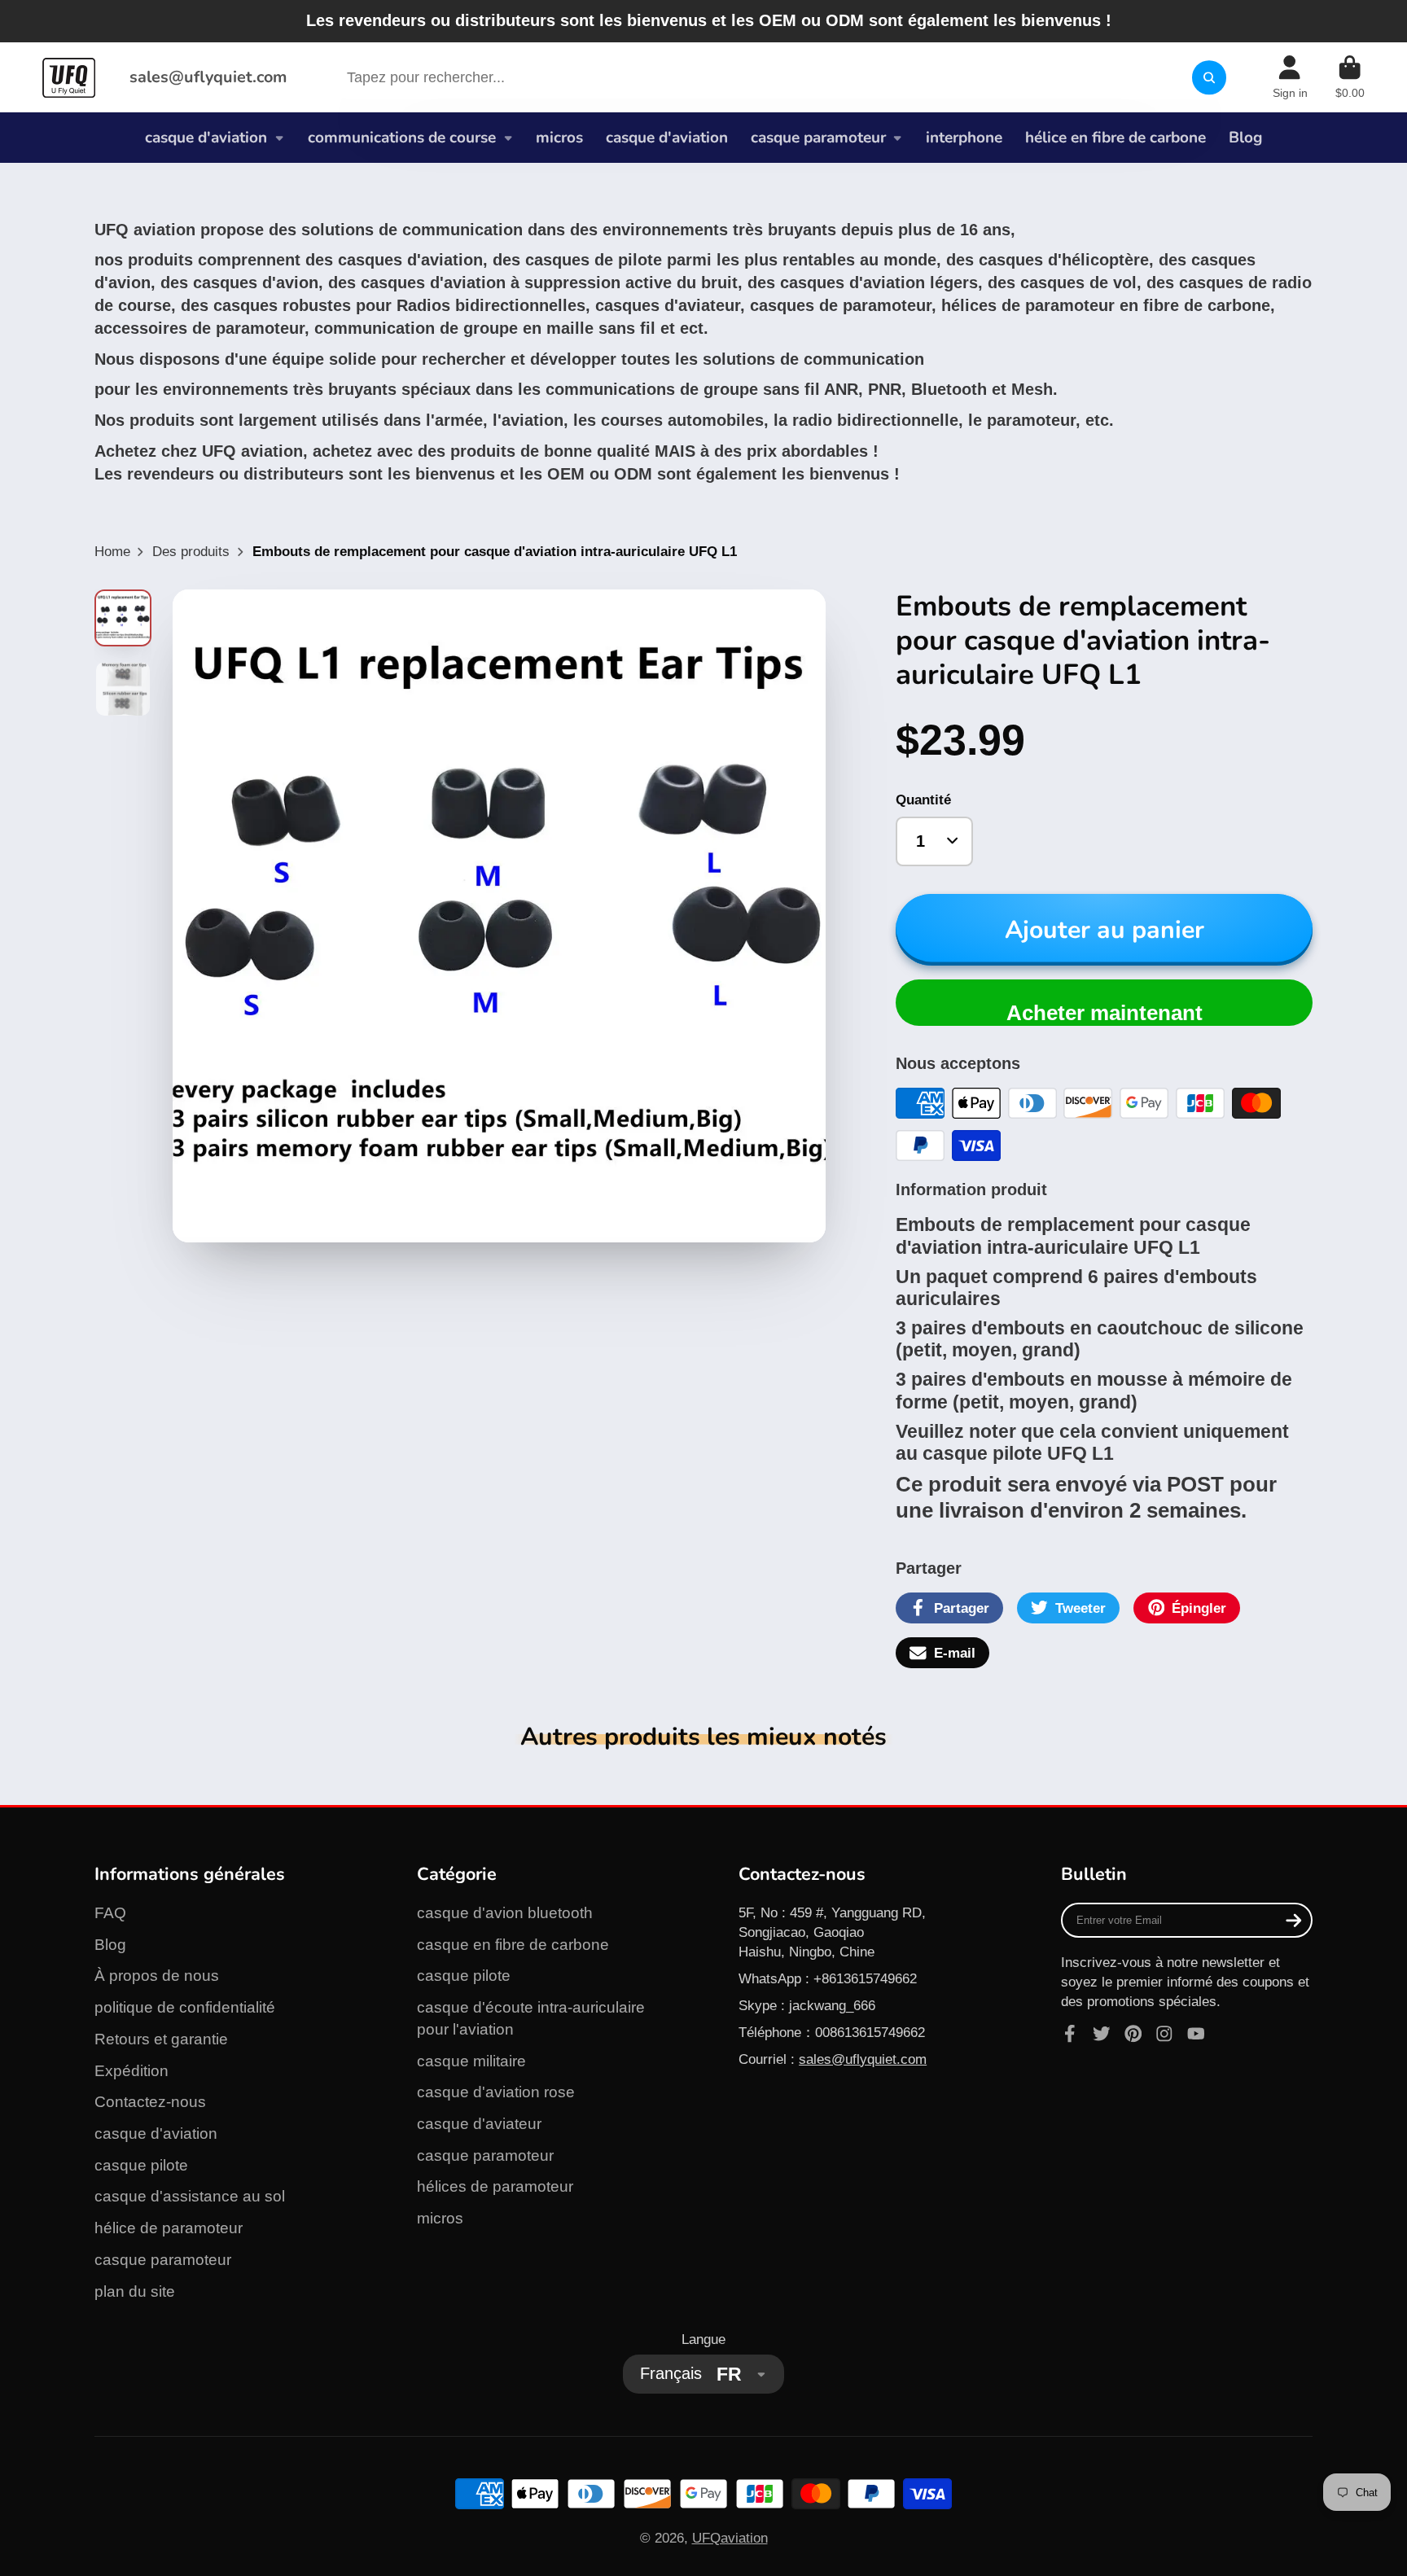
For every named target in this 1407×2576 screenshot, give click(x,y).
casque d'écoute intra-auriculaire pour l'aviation (531, 2018)
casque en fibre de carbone (513, 1945)
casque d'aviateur (479, 2124)
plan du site (135, 2291)
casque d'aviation (206, 138)
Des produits (191, 551)
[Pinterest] (1133, 2034)
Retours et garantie (161, 2039)
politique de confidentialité (185, 2007)
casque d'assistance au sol (190, 2196)
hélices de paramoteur (495, 2186)
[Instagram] (1164, 2034)
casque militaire (471, 2061)
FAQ (110, 1913)
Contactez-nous (150, 2102)
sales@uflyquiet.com (208, 77)
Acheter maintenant (1105, 1013)
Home (112, 551)
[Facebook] (1070, 2034)
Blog (1245, 138)
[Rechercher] (1209, 78)
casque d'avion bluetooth (505, 1913)
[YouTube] (1196, 2034)
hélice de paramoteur (169, 2228)
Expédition (131, 2071)
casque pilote (141, 2165)
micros (559, 138)
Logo (69, 77)
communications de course (402, 138)
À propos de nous (157, 1976)
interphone (964, 138)
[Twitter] (1102, 2034)
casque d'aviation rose (496, 2092)
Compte (1290, 77)
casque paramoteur (818, 138)
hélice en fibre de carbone (1116, 138)
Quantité (923, 800)
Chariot (1350, 77)
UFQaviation (730, 2538)
